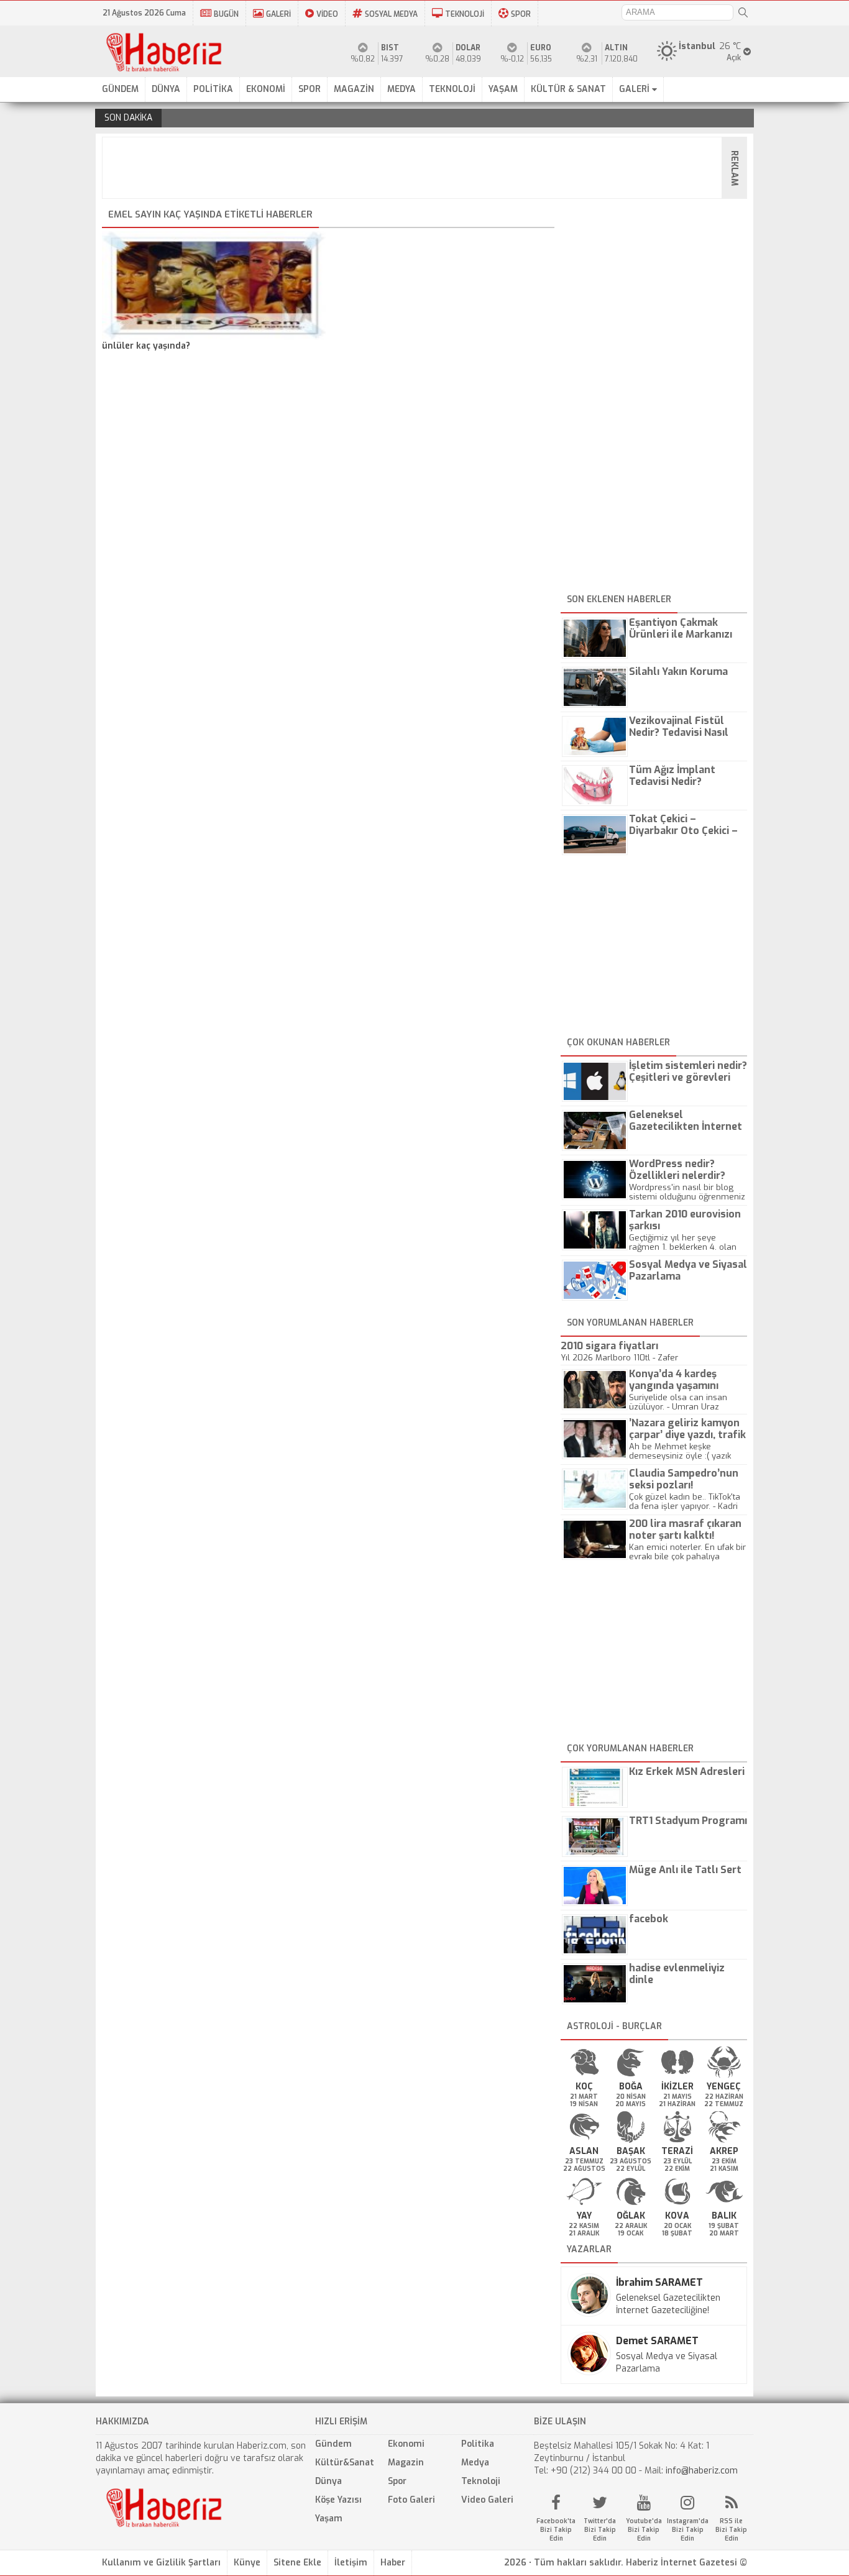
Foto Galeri (411, 2500)
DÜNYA (166, 89)
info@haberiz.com (702, 2471)
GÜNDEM (120, 89)
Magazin (406, 2463)
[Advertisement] (428, 168)
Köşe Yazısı (338, 2500)
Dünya (328, 2481)
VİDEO (327, 14)
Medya (475, 2463)
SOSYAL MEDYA (391, 14)
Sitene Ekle (297, 2563)
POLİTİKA (213, 89)
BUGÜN (226, 14)
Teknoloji (481, 2481)
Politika (478, 2444)
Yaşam (329, 2519)
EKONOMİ (266, 89)
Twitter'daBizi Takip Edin (600, 2530)
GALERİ (278, 14)
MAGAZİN (354, 89)
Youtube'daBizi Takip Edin (644, 2530)
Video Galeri (487, 2500)
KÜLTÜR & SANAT (568, 89)
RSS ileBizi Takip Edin (731, 2530)
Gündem (333, 2444)
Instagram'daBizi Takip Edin (688, 2530)
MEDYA (402, 89)
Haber (393, 2563)
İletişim (351, 2563)
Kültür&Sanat (345, 2463)
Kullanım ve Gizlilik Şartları (161, 2563)
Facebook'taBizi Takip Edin (556, 2530)
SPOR (521, 14)
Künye (247, 2563)
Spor (397, 2481)
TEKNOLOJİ (465, 14)
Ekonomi (406, 2444)
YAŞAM (503, 89)
